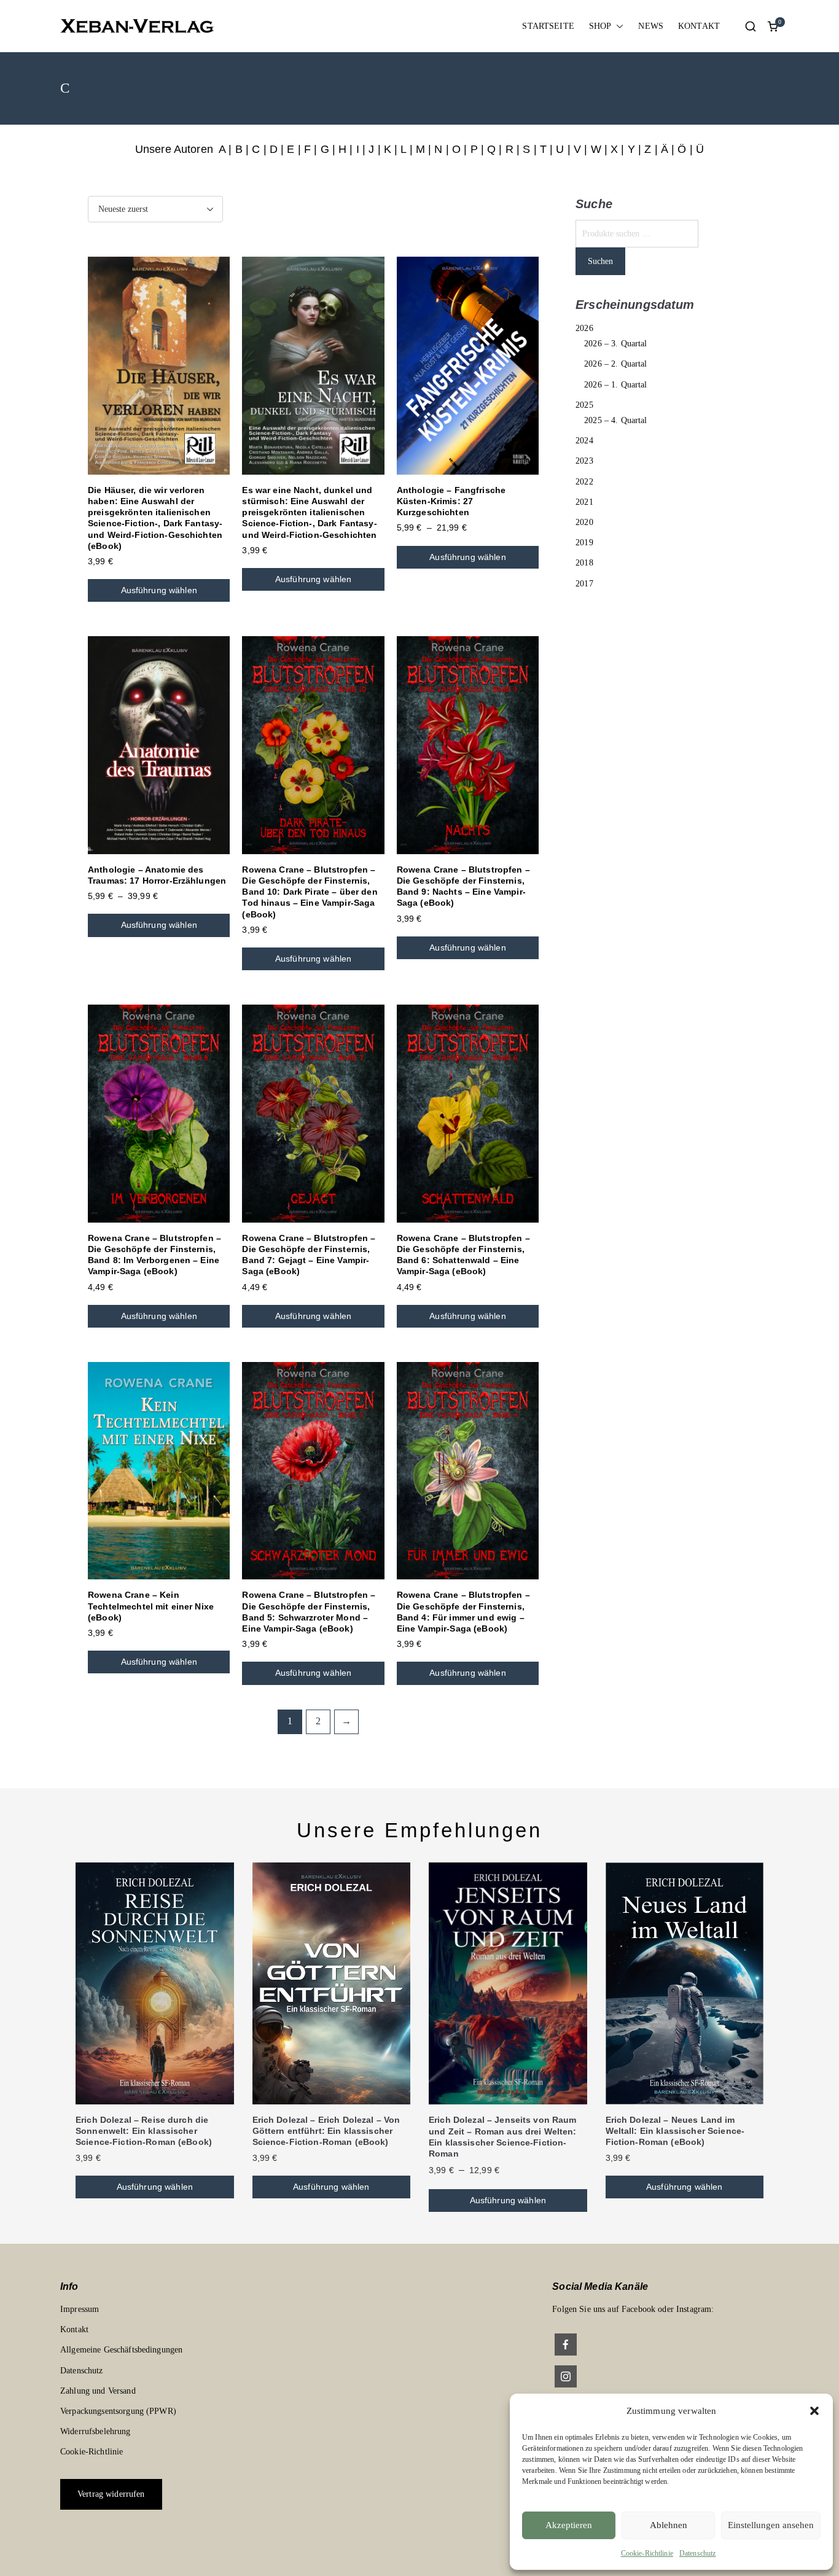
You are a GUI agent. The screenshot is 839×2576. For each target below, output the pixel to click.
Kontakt (74, 2329)
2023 (584, 461)
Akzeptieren (569, 2525)
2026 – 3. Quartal (615, 344)
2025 (584, 405)
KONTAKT (699, 26)
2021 (584, 502)
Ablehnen (669, 2525)
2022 (584, 482)
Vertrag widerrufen (111, 2494)
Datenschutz (698, 2553)
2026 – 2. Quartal (615, 364)
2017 (584, 584)
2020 (584, 522)
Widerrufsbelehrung (96, 2431)
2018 (584, 563)
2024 (584, 441)
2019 (584, 543)
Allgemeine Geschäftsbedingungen (121, 2350)
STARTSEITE (548, 26)
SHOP (600, 26)
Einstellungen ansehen (771, 2525)
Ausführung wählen (159, 590)
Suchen (600, 261)
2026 (584, 328)
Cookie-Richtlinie (647, 2553)
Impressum (80, 2309)
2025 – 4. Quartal (615, 420)
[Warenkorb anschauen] (773, 26)
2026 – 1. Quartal (615, 385)
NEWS (651, 26)
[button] (814, 2411)
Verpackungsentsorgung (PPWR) (118, 2411)
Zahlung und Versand (98, 2391)
